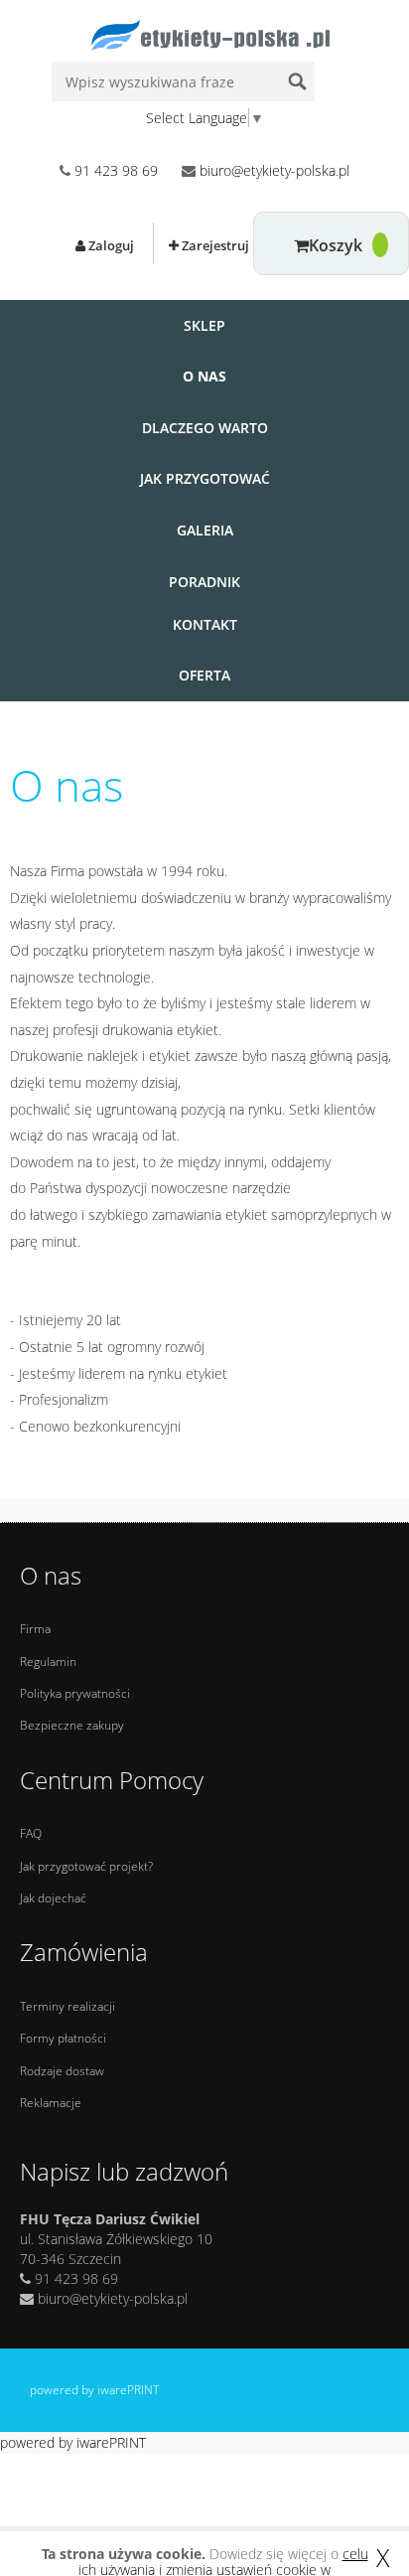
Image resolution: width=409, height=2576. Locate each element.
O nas (204, 376)
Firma (35, 1629)
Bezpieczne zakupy (72, 1725)
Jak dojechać (53, 1898)
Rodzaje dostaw (62, 2071)
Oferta (204, 675)
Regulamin (48, 1662)
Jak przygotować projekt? (86, 1866)
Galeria (205, 530)
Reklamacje (51, 2103)
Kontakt (205, 624)
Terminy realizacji (68, 2006)
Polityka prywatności (75, 1693)
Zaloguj (110, 245)
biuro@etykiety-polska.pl (274, 170)
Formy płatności (63, 2038)
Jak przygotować (205, 478)
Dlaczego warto (205, 428)
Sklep (204, 325)
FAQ (31, 1833)
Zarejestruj (214, 245)
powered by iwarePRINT (94, 2390)
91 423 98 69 (116, 170)
